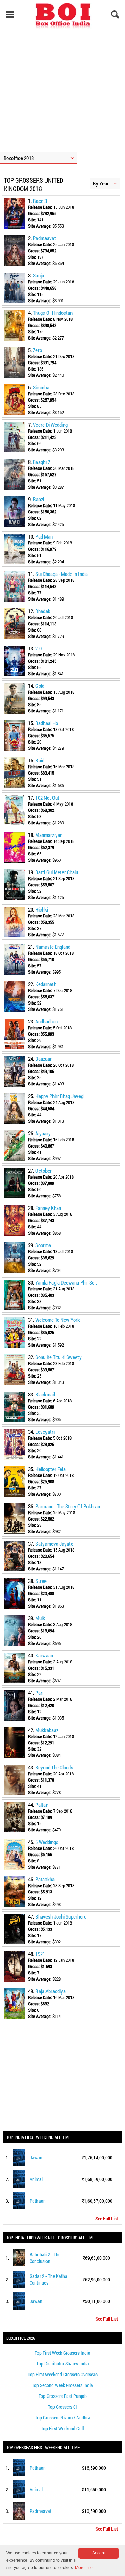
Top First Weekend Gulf (62, 2428)
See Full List (107, 2219)
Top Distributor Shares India (63, 2364)
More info (84, 2568)
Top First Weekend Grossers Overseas (63, 2374)
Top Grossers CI (62, 2407)
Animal (36, 2179)
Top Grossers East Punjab (63, 2396)
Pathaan (38, 2201)
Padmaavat (40, 2511)
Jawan (36, 2158)
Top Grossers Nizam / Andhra (63, 2418)
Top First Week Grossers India (62, 2353)
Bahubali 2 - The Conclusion (45, 2258)
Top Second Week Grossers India (62, 2385)
